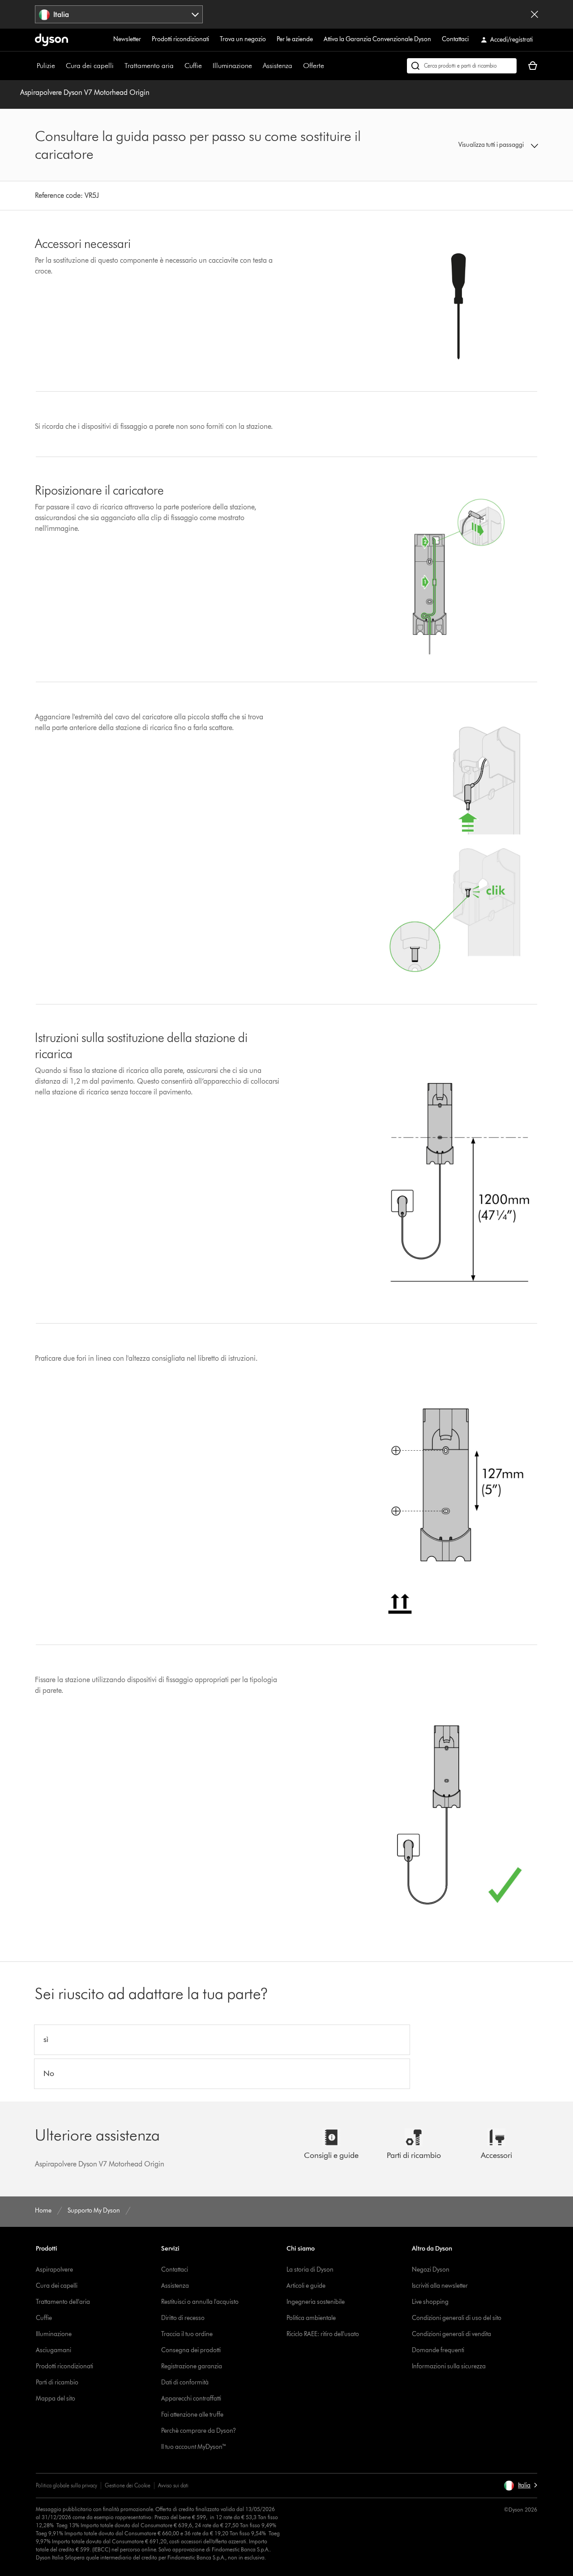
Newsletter (127, 39)
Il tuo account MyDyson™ (194, 2447)
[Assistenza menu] (297, 66)
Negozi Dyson (431, 2270)
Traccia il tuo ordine (187, 2334)
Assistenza (278, 66)
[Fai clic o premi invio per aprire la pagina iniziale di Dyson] (51, 40)
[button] (480, 145)
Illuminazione (232, 66)
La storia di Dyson (310, 2270)
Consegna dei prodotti (191, 2350)
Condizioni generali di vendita (451, 2334)
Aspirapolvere (54, 2270)
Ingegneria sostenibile (316, 2302)
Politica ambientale (311, 2318)
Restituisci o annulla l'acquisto (200, 2302)
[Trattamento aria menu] (178, 66)
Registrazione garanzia (192, 2366)
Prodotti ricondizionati (180, 39)
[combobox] (119, 14)
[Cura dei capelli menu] (118, 66)
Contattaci (455, 39)
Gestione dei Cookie (128, 2485)
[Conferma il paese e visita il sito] (535, 14)
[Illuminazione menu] (257, 66)
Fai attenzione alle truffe (192, 2415)
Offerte (314, 66)
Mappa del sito (56, 2399)
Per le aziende (295, 39)
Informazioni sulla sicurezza (449, 2366)
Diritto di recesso (183, 2318)
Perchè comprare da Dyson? (199, 2431)
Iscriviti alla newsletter (440, 2286)
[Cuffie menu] (206, 66)
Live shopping (430, 2302)
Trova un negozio (243, 39)
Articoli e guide (306, 2286)
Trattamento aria (149, 66)
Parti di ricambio (57, 2382)
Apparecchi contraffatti (191, 2399)
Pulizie (46, 66)
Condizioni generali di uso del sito (457, 2318)
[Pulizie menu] (60, 66)
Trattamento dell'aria (63, 2302)
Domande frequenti (438, 2350)
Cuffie (193, 66)
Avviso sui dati (173, 2485)
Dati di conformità (185, 2382)
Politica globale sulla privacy (66, 2485)
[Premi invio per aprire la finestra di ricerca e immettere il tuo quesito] (462, 66)
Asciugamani (53, 2350)
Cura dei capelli (90, 66)
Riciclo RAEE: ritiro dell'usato (323, 2334)
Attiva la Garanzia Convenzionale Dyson (377, 39)
